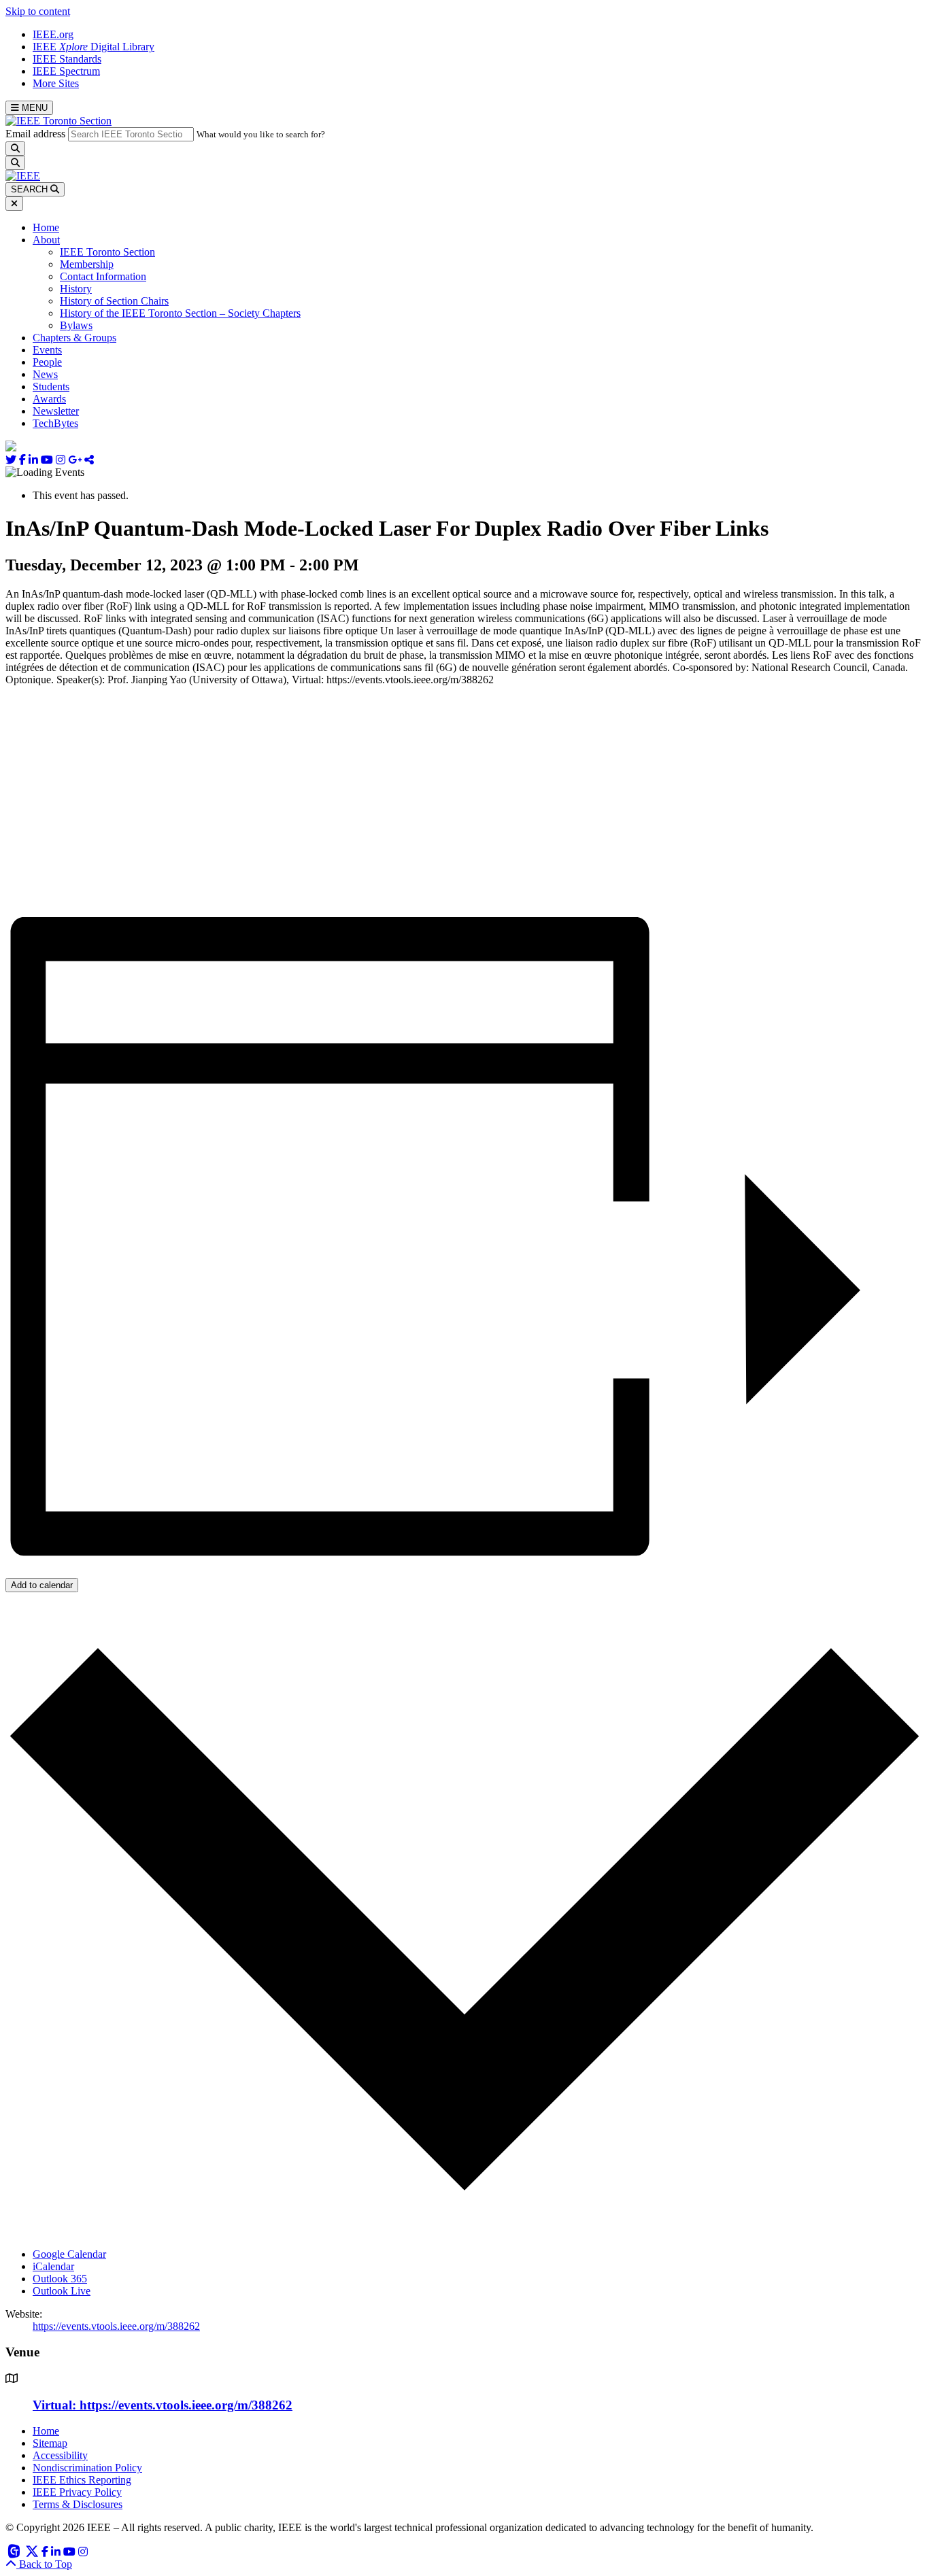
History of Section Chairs (114, 301)
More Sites (56, 83)
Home (46, 227)
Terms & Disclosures (78, 2504)
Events (47, 350)
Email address (35, 134)
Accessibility (60, 2455)
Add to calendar (42, 1585)
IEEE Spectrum (66, 71)
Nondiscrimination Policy (87, 2468)
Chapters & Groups (74, 338)
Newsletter (56, 411)
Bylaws (76, 325)
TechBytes (55, 423)
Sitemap (50, 2443)
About (46, 240)
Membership (87, 264)
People (47, 362)
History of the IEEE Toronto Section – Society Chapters (180, 313)
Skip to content (38, 11)
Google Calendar (69, 2254)
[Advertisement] (413, 802)
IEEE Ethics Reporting (82, 2480)
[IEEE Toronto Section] (58, 121)
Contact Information (103, 276)
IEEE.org (53, 34)
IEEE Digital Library (94, 47)
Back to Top (44, 2564)
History (76, 289)
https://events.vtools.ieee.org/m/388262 (116, 2326)
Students (51, 387)
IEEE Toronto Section (107, 252)
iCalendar (53, 2266)
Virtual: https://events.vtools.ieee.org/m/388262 (163, 2405)
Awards (49, 399)
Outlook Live (62, 2291)
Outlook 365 (60, 2279)
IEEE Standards (67, 59)
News (45, 374)
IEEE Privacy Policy (77, 2492)
